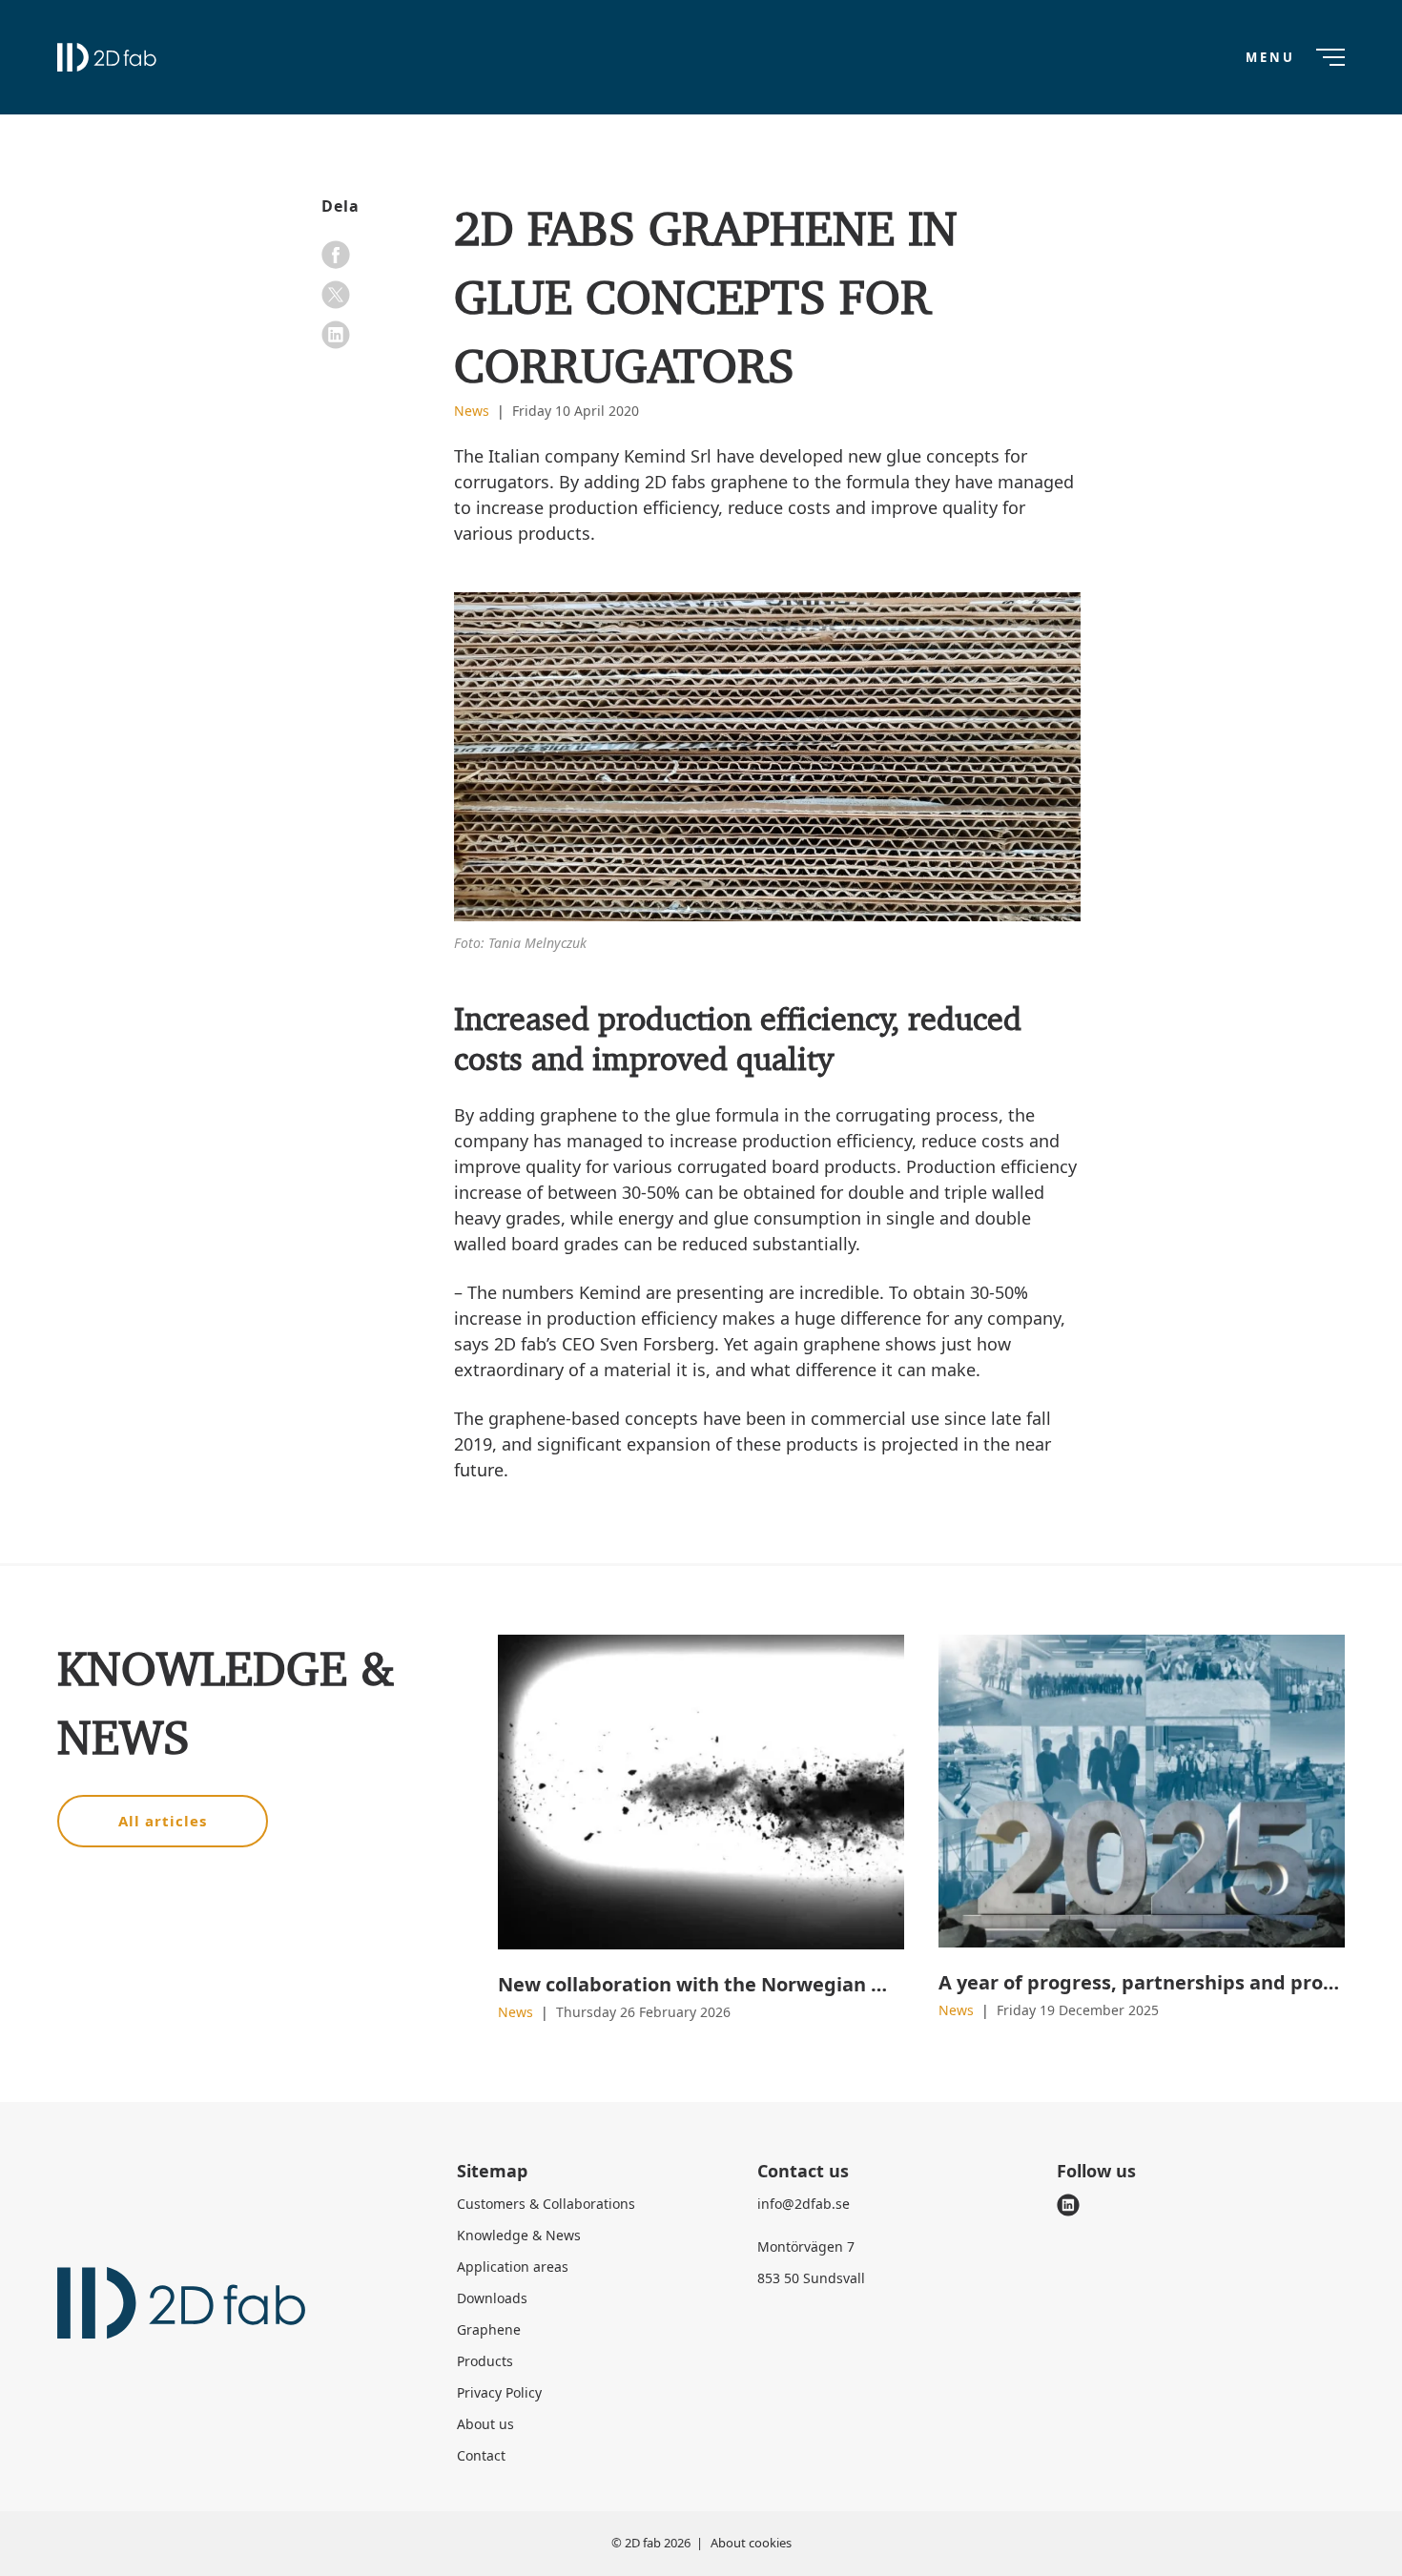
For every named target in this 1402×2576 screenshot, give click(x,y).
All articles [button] (163, 1821)
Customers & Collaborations (546, 2204)
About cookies (751, 2543)
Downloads (492, 2298)
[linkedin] (336, 335)
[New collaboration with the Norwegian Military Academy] (701, 1793)
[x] (336, 295)
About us (485, 2424)
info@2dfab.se (804, 2204)
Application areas (513, 2267)
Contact (481, 2455)
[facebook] (336, 255)
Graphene (489, 2329)
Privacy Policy (499, 2392)
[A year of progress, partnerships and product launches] (1142, 1792)
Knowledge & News (519, 2235)
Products (485, 2361)
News (474, 411)
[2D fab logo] (107, 57)
